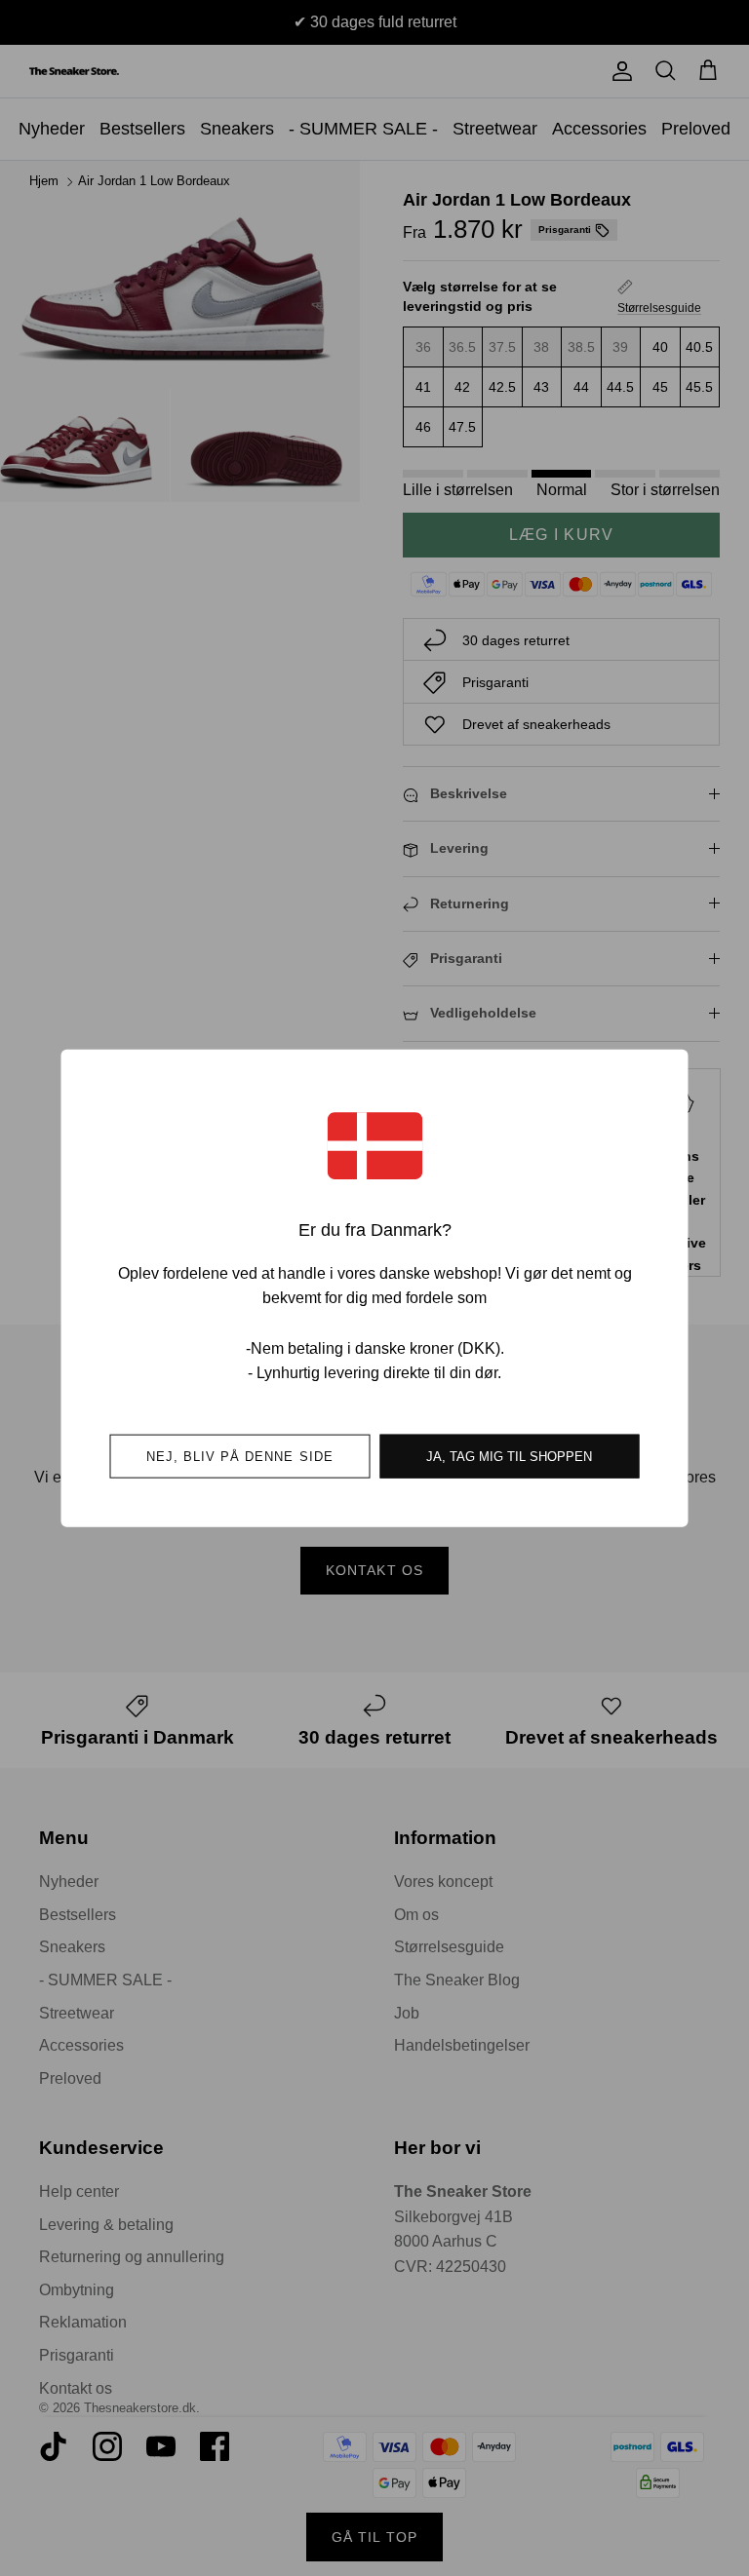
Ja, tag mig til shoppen (509, 1456)
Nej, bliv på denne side (240, 1456)
